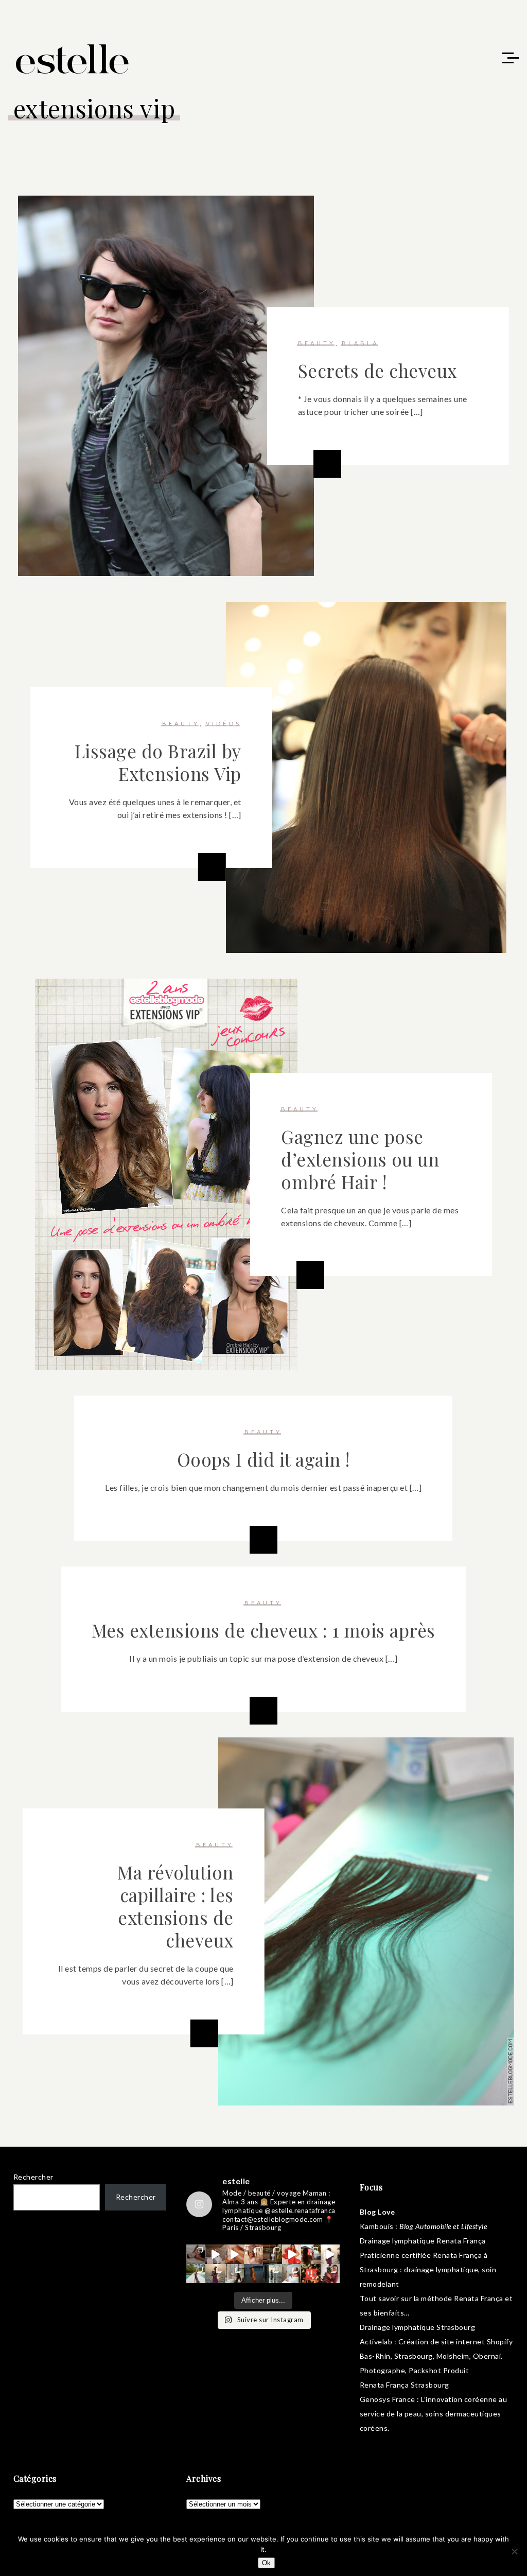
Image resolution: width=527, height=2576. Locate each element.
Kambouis (377, 2226)
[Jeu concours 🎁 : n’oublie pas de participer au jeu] (330, 2254)
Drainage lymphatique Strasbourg (418, 2327)
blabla (360, 343)
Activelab (376, 2342)
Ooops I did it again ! (263, 1459)
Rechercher (33, 2177)
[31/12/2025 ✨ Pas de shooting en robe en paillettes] (253, 2274)
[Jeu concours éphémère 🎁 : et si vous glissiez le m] (311, 2274)
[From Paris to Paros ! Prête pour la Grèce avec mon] (215, 2254)
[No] (514, 2551)
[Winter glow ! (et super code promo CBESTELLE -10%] (311, 2254)
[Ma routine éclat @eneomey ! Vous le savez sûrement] (292, 2274)
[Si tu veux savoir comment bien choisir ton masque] (196, 2254)
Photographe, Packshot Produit (415, 2370)
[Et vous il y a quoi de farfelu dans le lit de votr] (234, 2254)
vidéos (224, 724)
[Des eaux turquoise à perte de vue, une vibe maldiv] (196, 2274)
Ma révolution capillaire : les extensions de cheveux (175, 1906)
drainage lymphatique (441, 2269)
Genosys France (388, 2399)
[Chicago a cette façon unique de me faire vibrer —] (234, 2274)
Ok (266, 2563)
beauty (317, 343)
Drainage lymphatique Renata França (423, 2241)
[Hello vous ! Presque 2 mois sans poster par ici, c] (253, 2254)
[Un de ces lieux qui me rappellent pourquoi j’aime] (273, 2274)
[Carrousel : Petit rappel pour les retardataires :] (330, 2274)
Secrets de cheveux (377, 370)
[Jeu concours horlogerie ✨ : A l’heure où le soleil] (215, 2274)
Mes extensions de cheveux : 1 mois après (263, 1630)
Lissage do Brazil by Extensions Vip (158, 762)
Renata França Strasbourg (405, 2385)
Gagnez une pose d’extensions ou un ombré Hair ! (360, 1159)
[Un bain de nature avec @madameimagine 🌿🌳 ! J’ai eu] (273, 2254)
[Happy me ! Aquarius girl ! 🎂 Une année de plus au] (292, 2254)
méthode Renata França (462, 2298)
